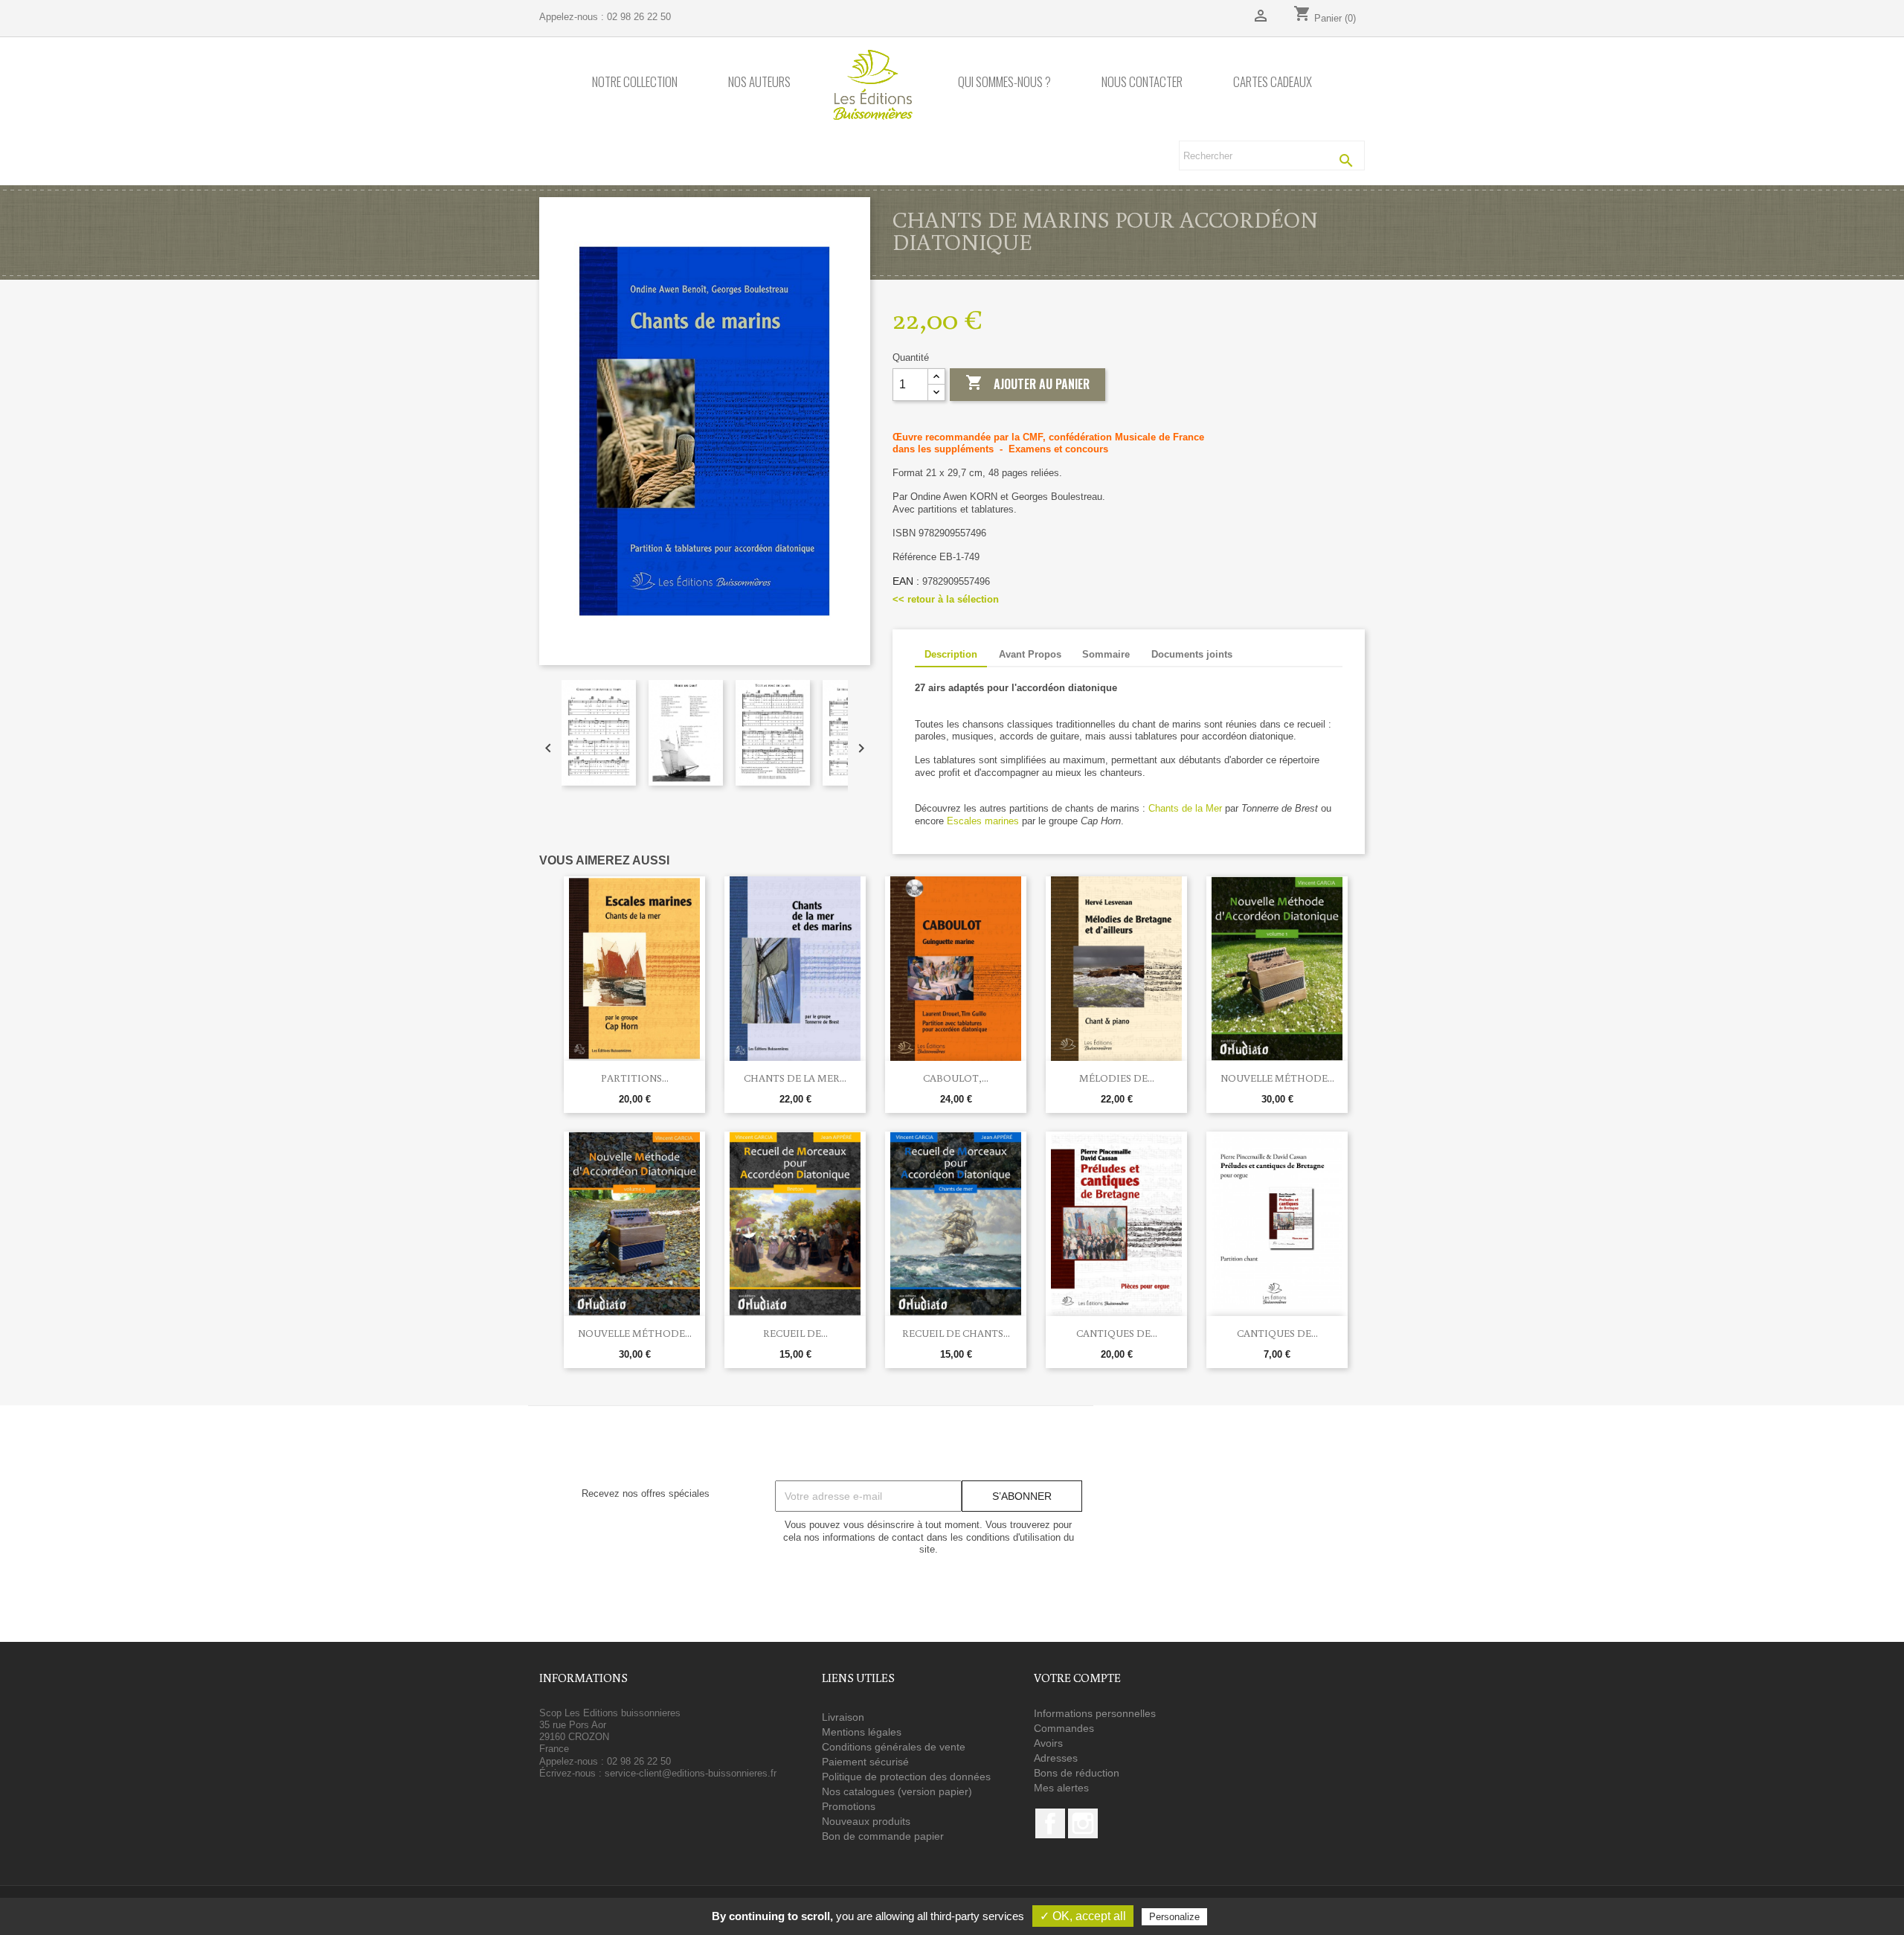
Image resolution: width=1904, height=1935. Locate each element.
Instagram (1083, 1823)
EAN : (906, 581)
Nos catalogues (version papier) (897, 1791)
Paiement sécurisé (865, 1762)
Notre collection (635, 82)
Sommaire (1106, 654)
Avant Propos (1030, 654)
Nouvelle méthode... (1277, 1078)
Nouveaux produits (866, 1821)
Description (951, 654)
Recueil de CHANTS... (956, 1333)
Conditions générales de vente (894, 1747)
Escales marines (983, 821)
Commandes (1064, 1728)
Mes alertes (1061, 1788)
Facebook (1050, 1823)
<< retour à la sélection (946, 599)
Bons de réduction (1077, 1773)
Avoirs (1048, 1743)
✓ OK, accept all (1083, 1916)
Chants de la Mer (1185, 808)
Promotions (849, 1806)
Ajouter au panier (1027, 383)
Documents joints (1192, 654)
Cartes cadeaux (1273, 82)
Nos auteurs (759, 82)
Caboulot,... (956, 1078)
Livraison (843, 1717)
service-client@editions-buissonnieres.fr (691, 1773)
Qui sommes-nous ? (1004, 82)
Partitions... (635, 1078)
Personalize (1174, 1917)
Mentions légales (862, 1732)
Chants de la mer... (795, 1078)
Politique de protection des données (906, 1777)
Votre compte (1077, 1678)
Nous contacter (1142, 82)
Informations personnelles (1095, 1713)
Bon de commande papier (883, 1836)
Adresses (1056, 1758)
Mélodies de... (1117, 1078)
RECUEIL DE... (795, 1333)
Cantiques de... (1117, 1333)
